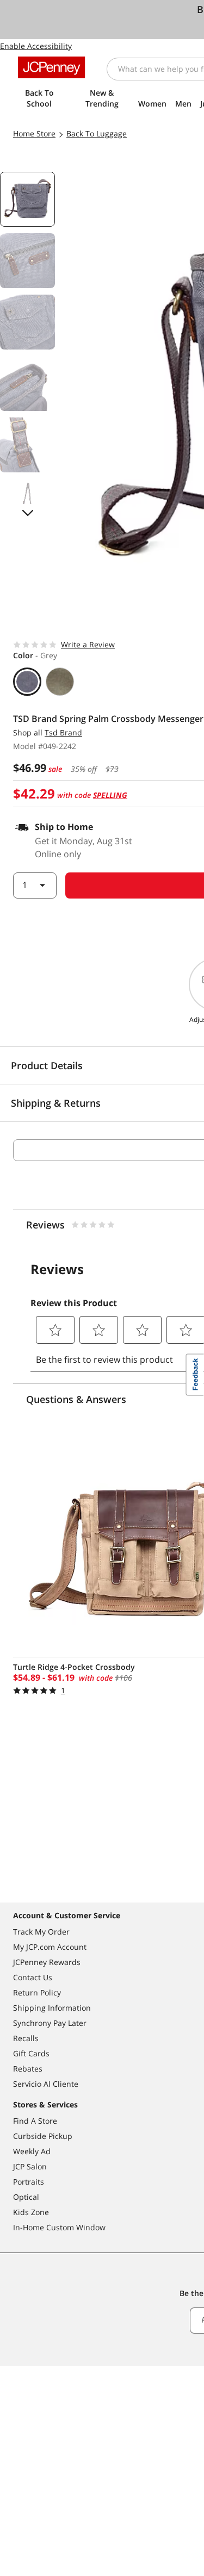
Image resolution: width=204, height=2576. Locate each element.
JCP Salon (30, 2166)
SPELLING (110, 795)
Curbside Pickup (43, 2136)
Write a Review (88, 644)
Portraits (29, 2182)
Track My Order (41, 1932)
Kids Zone (31, 2212)
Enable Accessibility (36, 46)
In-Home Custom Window (59, 2227)
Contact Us (33, 1977)
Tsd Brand (63, 732)
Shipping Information (52, 2008)
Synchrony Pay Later (50, 2023)
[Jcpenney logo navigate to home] (51, 67)
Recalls (26, 2038)
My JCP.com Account (50, 1947)
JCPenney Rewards (47, 1962)
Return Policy (37, 1992)
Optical (26, 2197)
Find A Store (35, 2121)
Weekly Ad (32, 2151)
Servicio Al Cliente (46, 2084)
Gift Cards (31, 2053)
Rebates (28, 2069)
